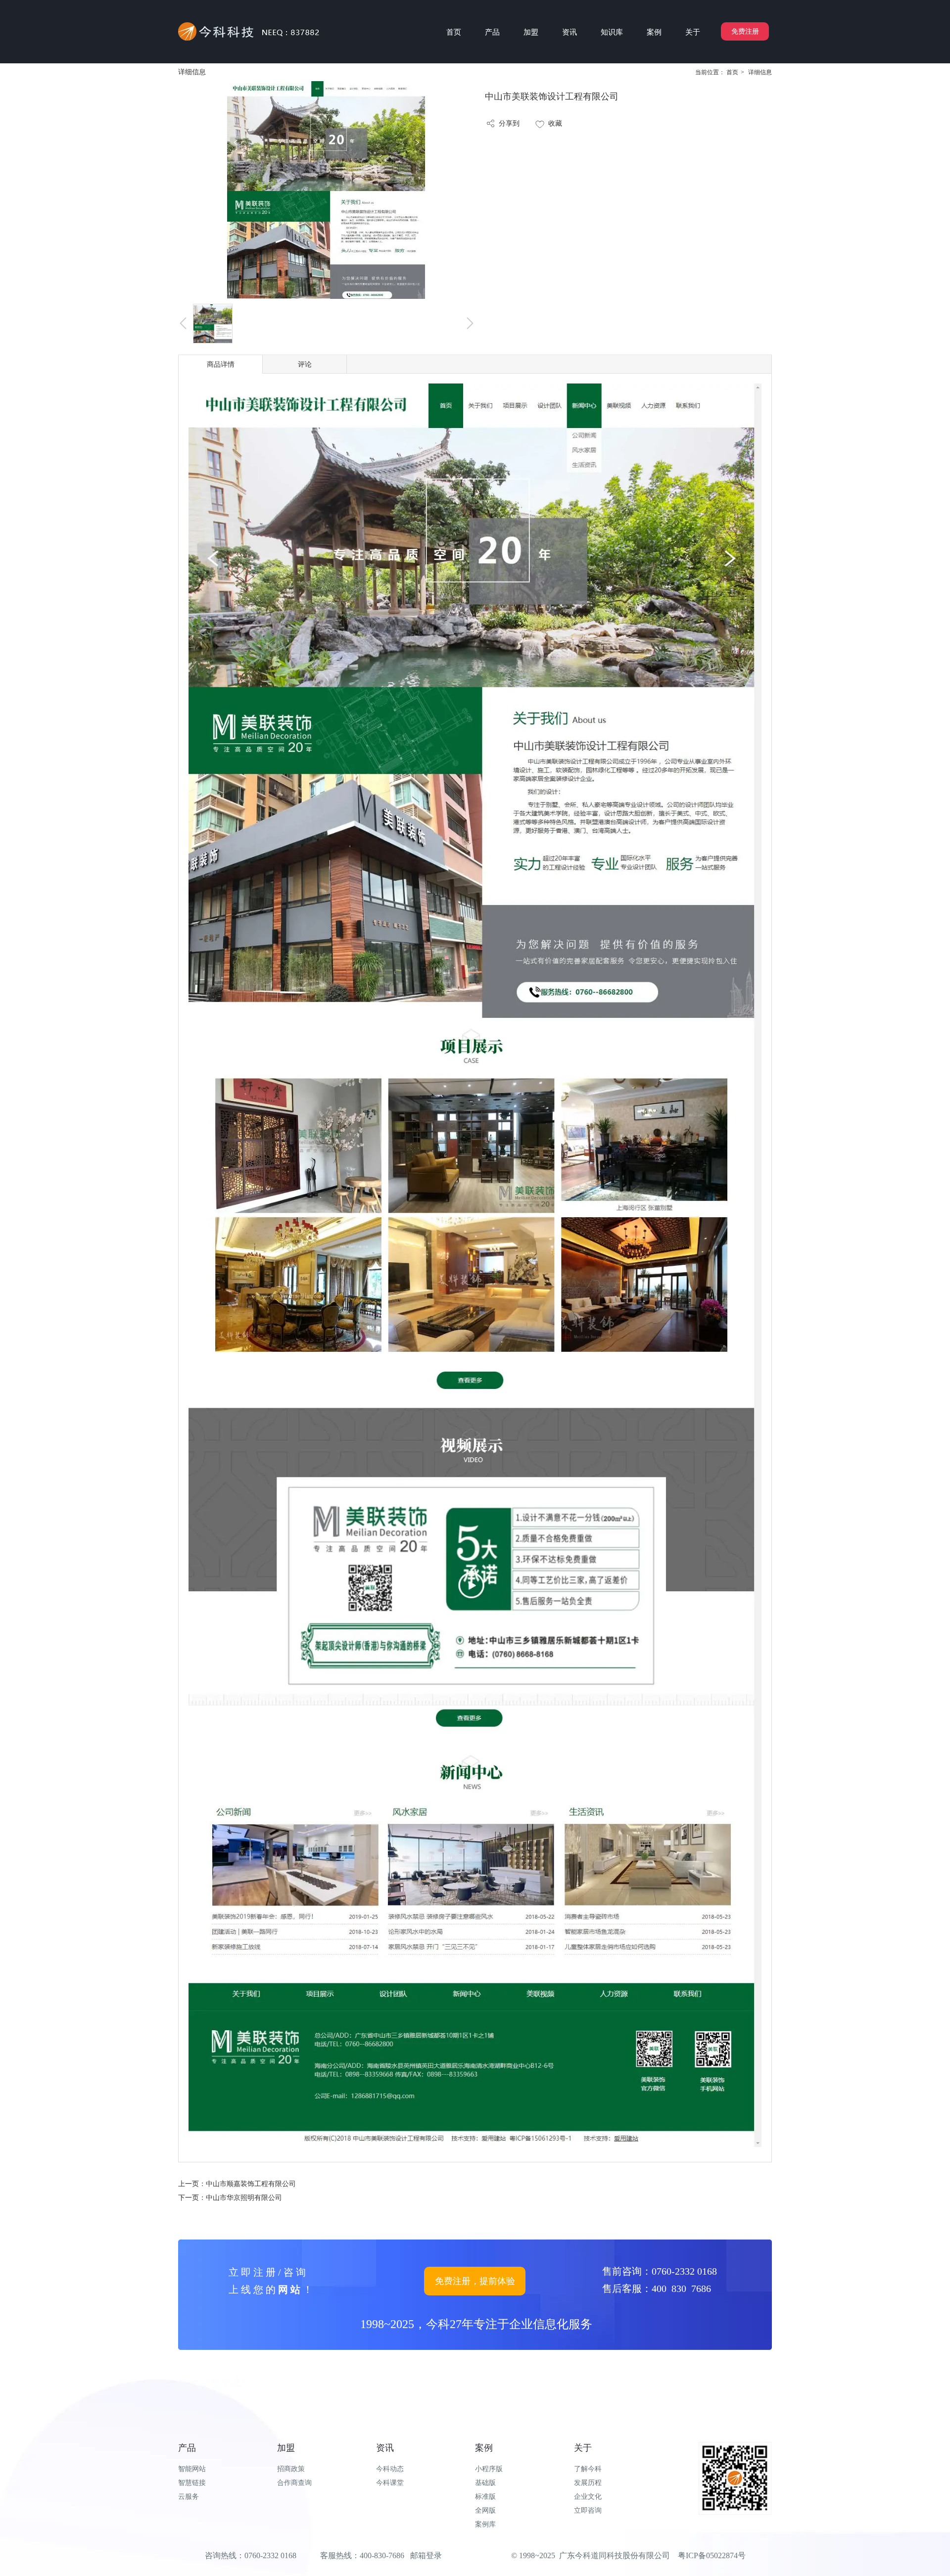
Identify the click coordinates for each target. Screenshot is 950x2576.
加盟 (286, 2448)
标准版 (485, 2497)
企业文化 (588, 2497)
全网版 (485, 2510)
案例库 (485, 2524)
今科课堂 (390, 2483)
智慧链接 (192, 2483)
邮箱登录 (426, 2555)
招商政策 (291, 2469)
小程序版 (489, 2469)
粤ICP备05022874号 (712, 2555)
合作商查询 (294, 2483)
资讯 (385, 2448)
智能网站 (192, 2469)
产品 (187, 2448)
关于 (583, 2448)
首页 (732, 72)
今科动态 (390, 2469)
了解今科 (588, 2469)
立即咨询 (588, 2510)
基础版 (485, 2483)
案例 (484, 2448)
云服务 (189, 2497)
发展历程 (588, 2483)
